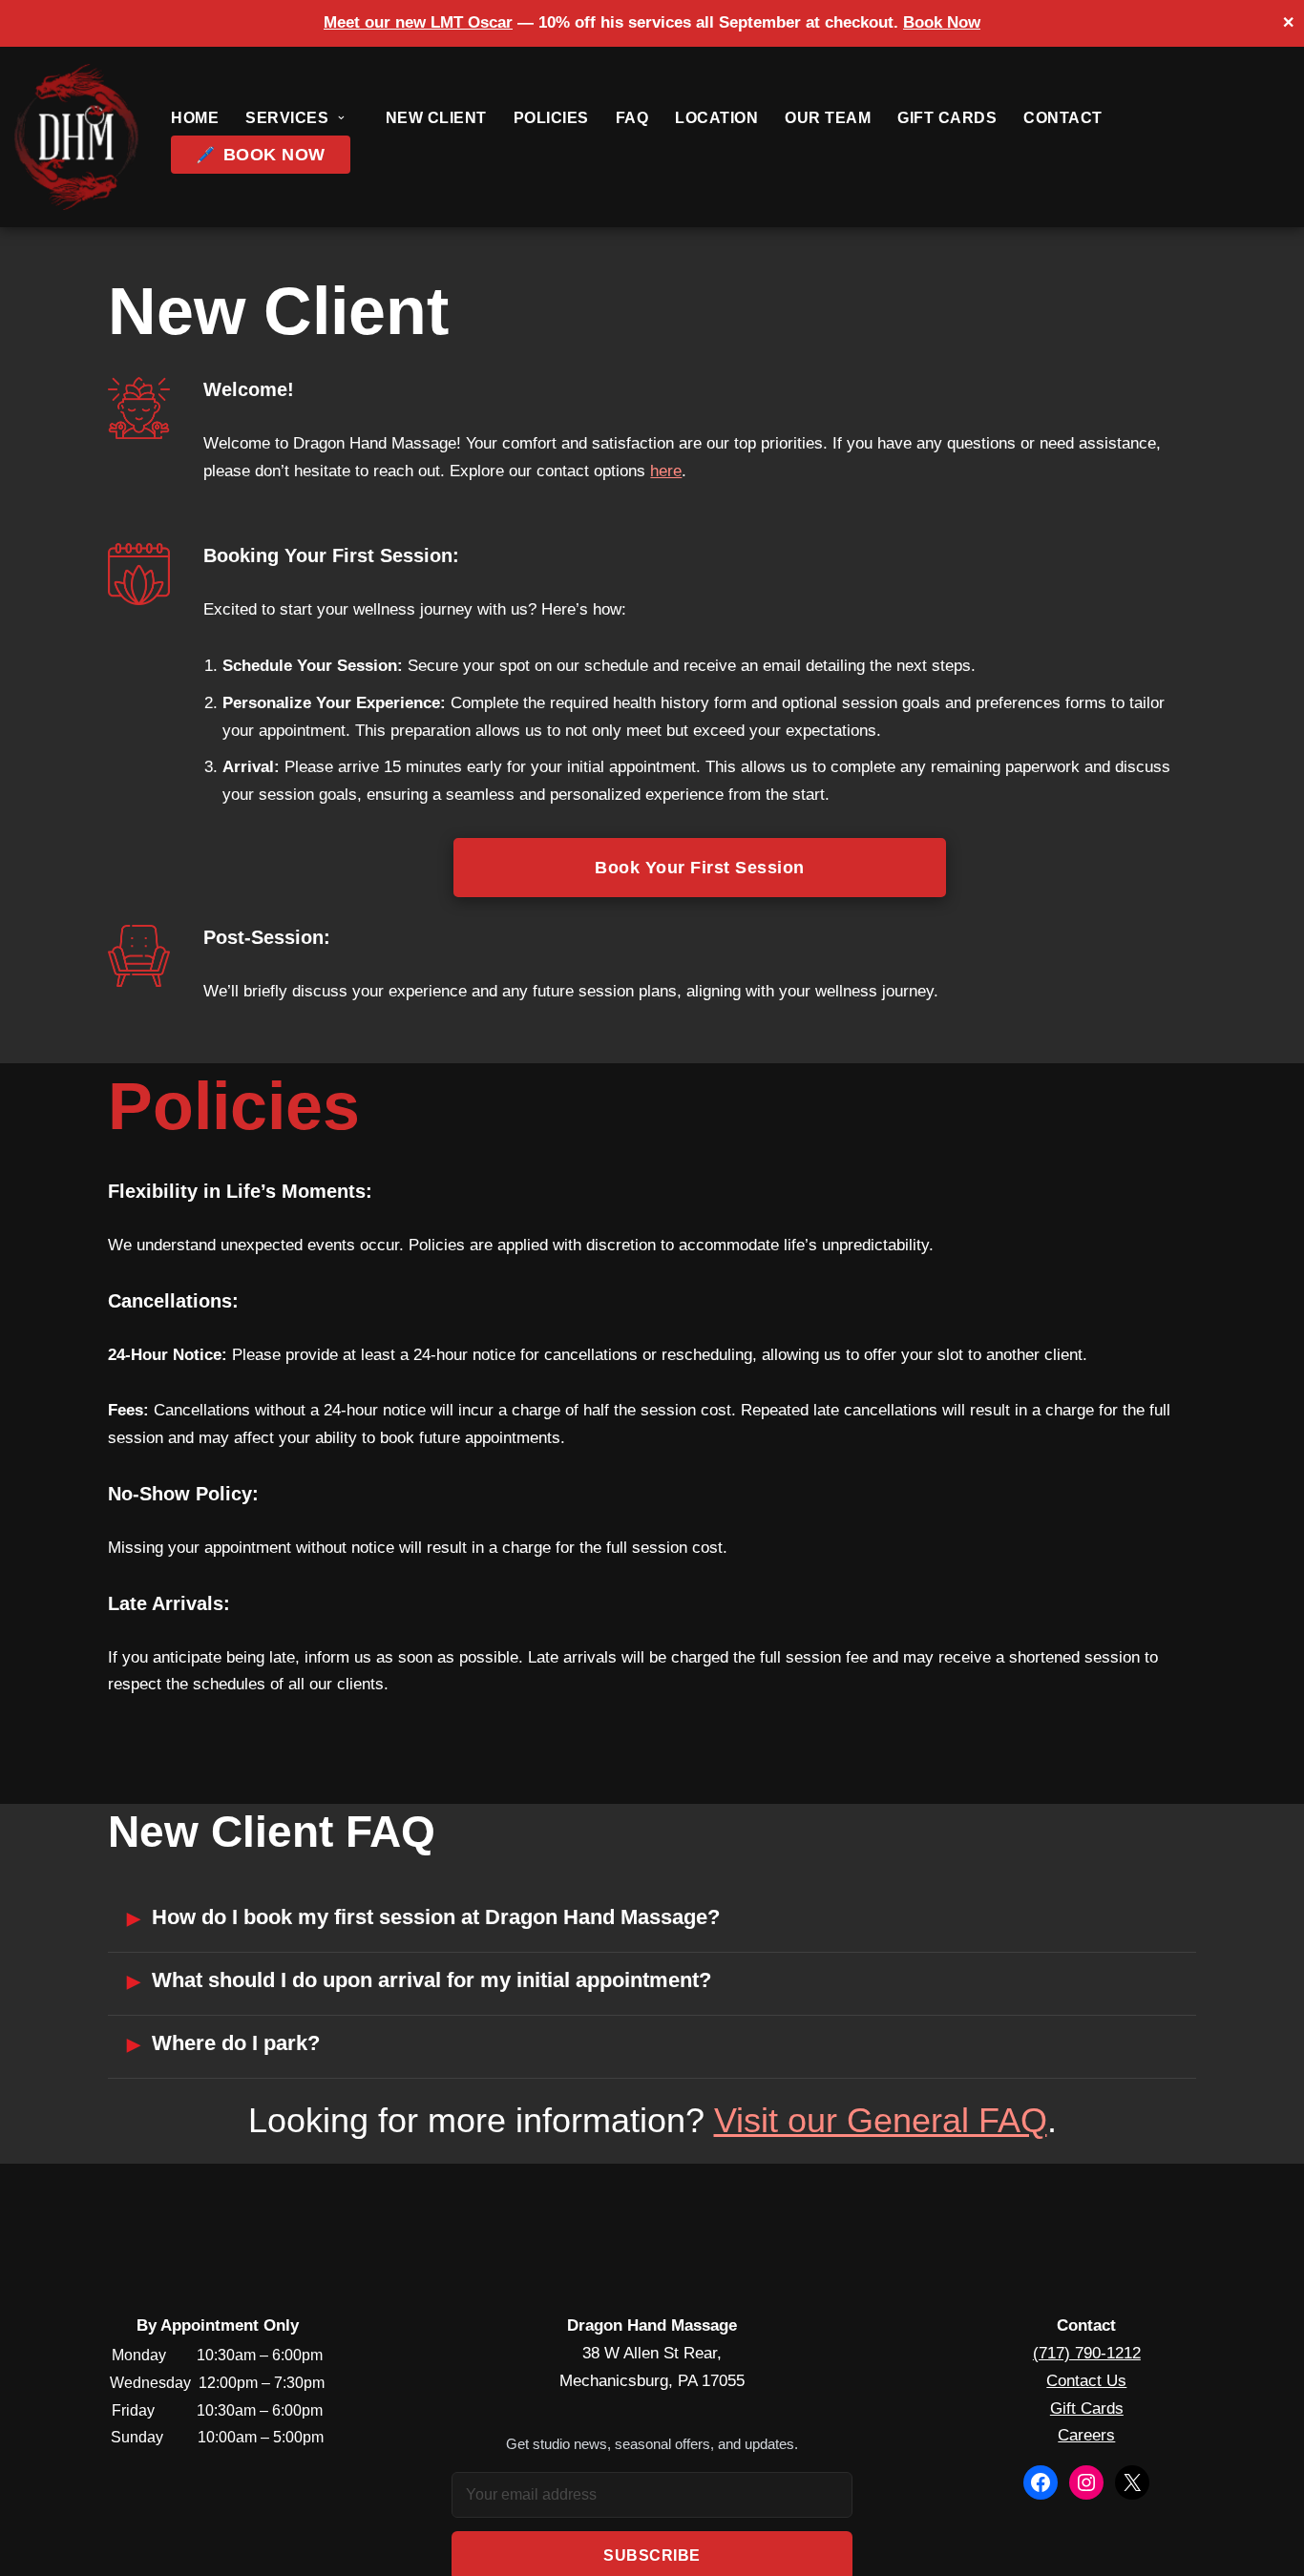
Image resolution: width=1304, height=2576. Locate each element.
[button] (341, 118)
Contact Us (1086, 2381)
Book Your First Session (700, 867)
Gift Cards (947, 118)
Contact (1063, 118)
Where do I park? (236, 2043)
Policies (551, 118)
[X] (1132, 2482)
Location (716, 118)
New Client (436, 118)
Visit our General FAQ (881, 2120)
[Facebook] (1041, 2482)
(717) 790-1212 (1087, 2353)
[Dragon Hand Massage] (76, 137)
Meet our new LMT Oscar (418, 22)
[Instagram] (1086, 2482)
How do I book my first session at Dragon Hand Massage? (436, 1917)
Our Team (828, 118)
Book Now (942, 22)
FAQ (632, 118)
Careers (1086, 2435)
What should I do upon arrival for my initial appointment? (431, 1980)
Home (195, 118)
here (666, 471)
